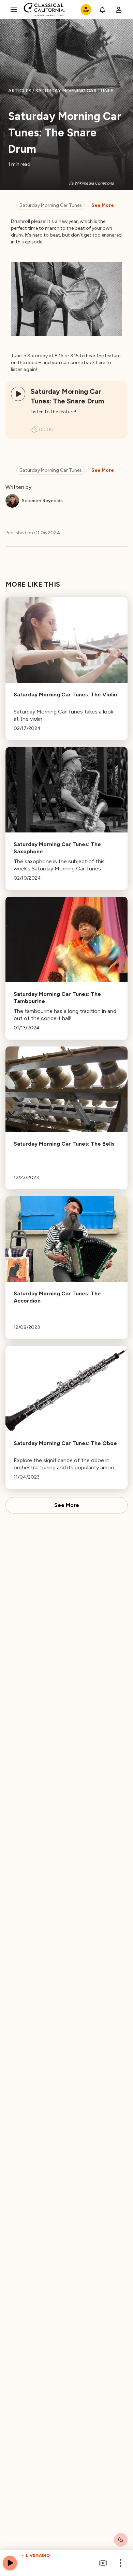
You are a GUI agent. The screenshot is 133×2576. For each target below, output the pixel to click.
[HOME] (45, 10)
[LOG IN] (119, 10)
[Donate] (86, 10)
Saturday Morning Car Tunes (51, 205)
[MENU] (14, 10)
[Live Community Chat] (121, 2540)
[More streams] (103, 2563)
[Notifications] (102, 10)
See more (103, 205)
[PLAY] (18, 394)
